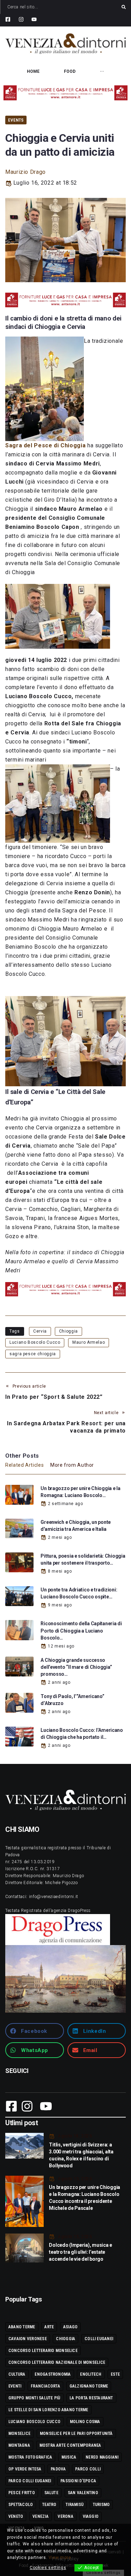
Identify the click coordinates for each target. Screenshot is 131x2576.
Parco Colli (88, 2469)
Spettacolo (21, 2505)
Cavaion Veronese (28, 2339)
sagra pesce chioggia (33, 1354)
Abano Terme (22, 2327)
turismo (101, 2505)
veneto (16, 2516)
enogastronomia (53, 2374)
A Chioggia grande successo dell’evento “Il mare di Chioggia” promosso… (76, 1667)
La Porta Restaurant (91, 2398)
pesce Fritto (22, 2493)
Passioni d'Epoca (78, 2481)
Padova (58, 2469)
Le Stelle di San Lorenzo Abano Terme (48, 2410)
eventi (15, 2386)
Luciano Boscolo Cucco (35, 1342)
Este (115, 2374)
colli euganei (99, 2339)
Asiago (70, 2327)
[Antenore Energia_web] (65, 93)
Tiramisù (75, 2505)
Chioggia (68, 1331)
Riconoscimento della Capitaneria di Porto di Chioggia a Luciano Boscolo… (81, 1630)
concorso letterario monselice (43, 2351)
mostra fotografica (30, 2457)
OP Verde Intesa (25, 2469)
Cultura (17, 2374)
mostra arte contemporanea (70, 2445)
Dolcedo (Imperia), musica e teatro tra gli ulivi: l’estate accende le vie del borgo (80, 2252)
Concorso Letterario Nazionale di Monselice (57, 2362)
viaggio (91, 2516)
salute (51, 2493)
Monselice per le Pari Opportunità (76, 2434)
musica (69, 2457)
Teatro (49, 2505)
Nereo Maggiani (102, 2457)
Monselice (19, 2434)
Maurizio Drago (26, 172)
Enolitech (91, 2374)
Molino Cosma (85, 2422)
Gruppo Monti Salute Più (34, 2398)
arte (49, 2327)
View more (60, 2558)
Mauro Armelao (89, 1342)
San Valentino (83, 2493)
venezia (41, 2516)
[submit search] (124, 7)
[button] (35, 2031)
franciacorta (45, 2386)
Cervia (40, 1331)
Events (16, 120)
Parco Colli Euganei (30, 2481)
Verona (65, 2516)
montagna (19, 2445)
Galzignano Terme (89, 2386)
